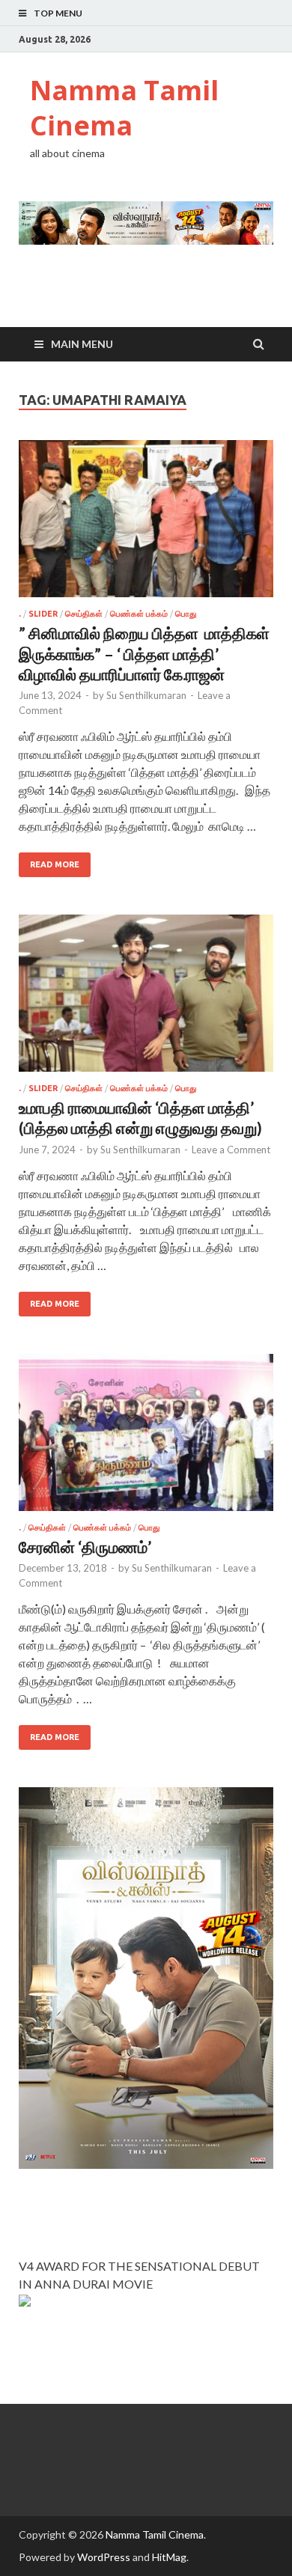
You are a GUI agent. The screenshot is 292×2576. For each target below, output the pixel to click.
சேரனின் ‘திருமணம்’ (85, 1547)
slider (43, 614)
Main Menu (82, 344)
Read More (55, 864)
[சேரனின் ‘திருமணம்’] (146, 1438)
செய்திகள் (84, 614)
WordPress (104, 2557)
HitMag (169, 2557)
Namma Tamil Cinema (124, 108)
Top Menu (58, 13)
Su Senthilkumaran (146, 695)
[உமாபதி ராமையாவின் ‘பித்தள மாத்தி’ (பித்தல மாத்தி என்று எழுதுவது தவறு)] (146, 999)
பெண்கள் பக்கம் (139, 614)
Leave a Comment (231, 1150)
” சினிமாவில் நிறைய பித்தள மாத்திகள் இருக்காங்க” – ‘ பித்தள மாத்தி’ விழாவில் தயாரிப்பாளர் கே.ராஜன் (144, 653)
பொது (186, 614)
